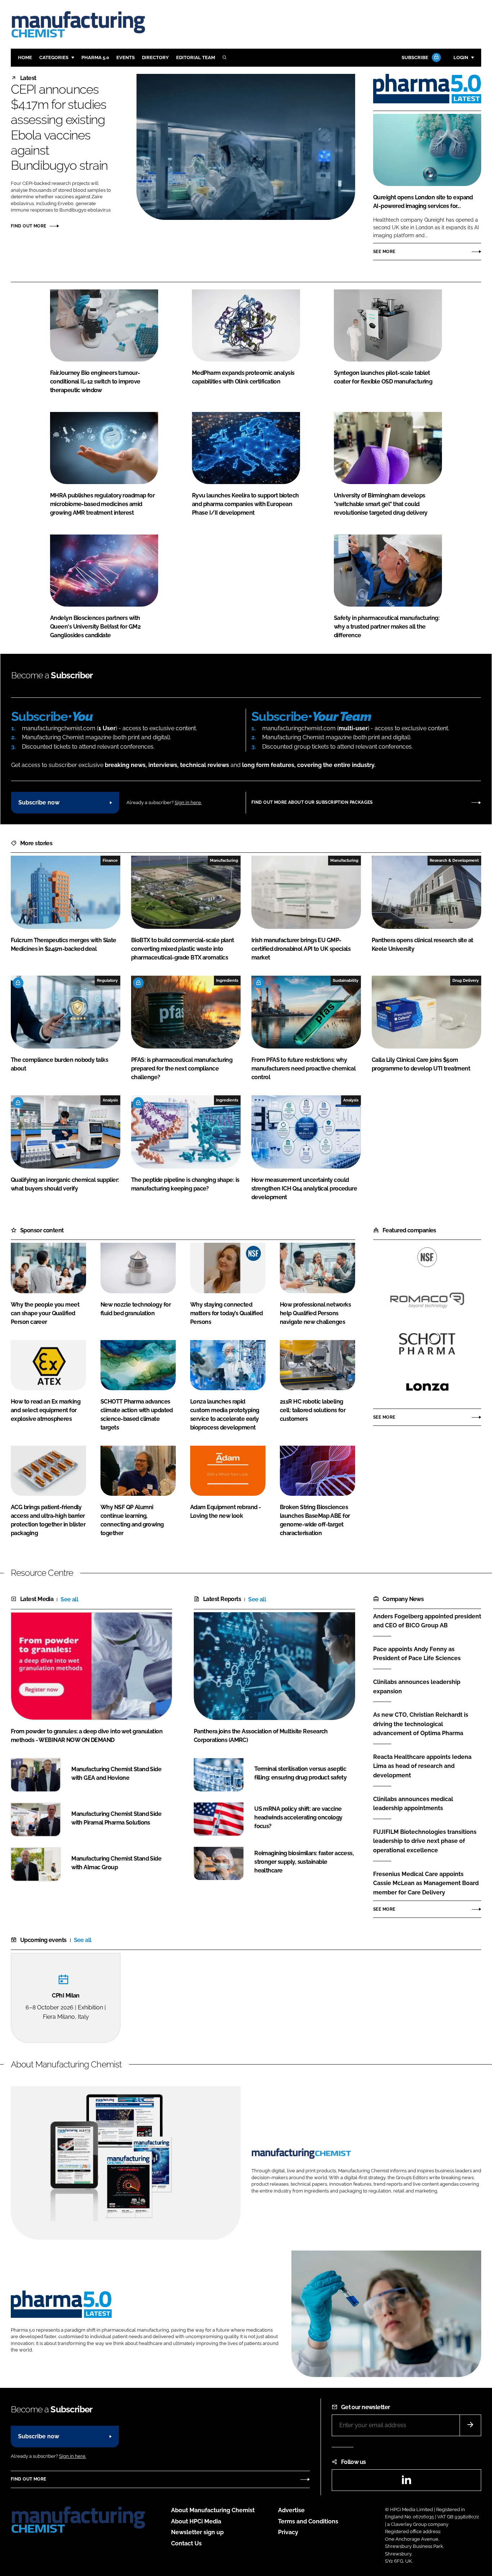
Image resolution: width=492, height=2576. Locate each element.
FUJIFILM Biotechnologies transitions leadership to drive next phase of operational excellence (425, 1841)
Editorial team (196, 57)
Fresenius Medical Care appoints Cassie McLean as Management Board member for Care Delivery (426, 1883)
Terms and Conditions (308, 2521)
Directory (155, 57)
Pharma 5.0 (95, 57)
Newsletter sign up (197, 2532)
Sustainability (346, 980)
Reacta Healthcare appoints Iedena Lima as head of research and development (422, 1766)
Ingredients (227, 980)
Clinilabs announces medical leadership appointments (413, 1804)
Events (126, 57)
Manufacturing (224, 860)
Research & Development (454, 860)
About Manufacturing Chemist (213, 2510)
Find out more (28, 226)
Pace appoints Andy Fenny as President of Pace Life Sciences (417, 1653)
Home (25, 57)
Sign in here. (188, 802)
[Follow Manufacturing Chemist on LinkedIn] (406, 2482)
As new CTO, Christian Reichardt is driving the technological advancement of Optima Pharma (421, 1724)
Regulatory (107, 980)
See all (69, 1599)
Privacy (288, 2532)
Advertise (291, 2510)
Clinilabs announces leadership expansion (417, 1687)
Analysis (110, 1100)
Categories (54, 57)
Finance (110, 860)
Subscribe (415, 57)
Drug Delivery (466, 980)
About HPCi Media (196, 2521)
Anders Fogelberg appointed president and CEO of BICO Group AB (427, 1621)
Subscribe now (39, 802)
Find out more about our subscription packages (312, 802)
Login (461, 57)
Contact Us (186, 2543)
